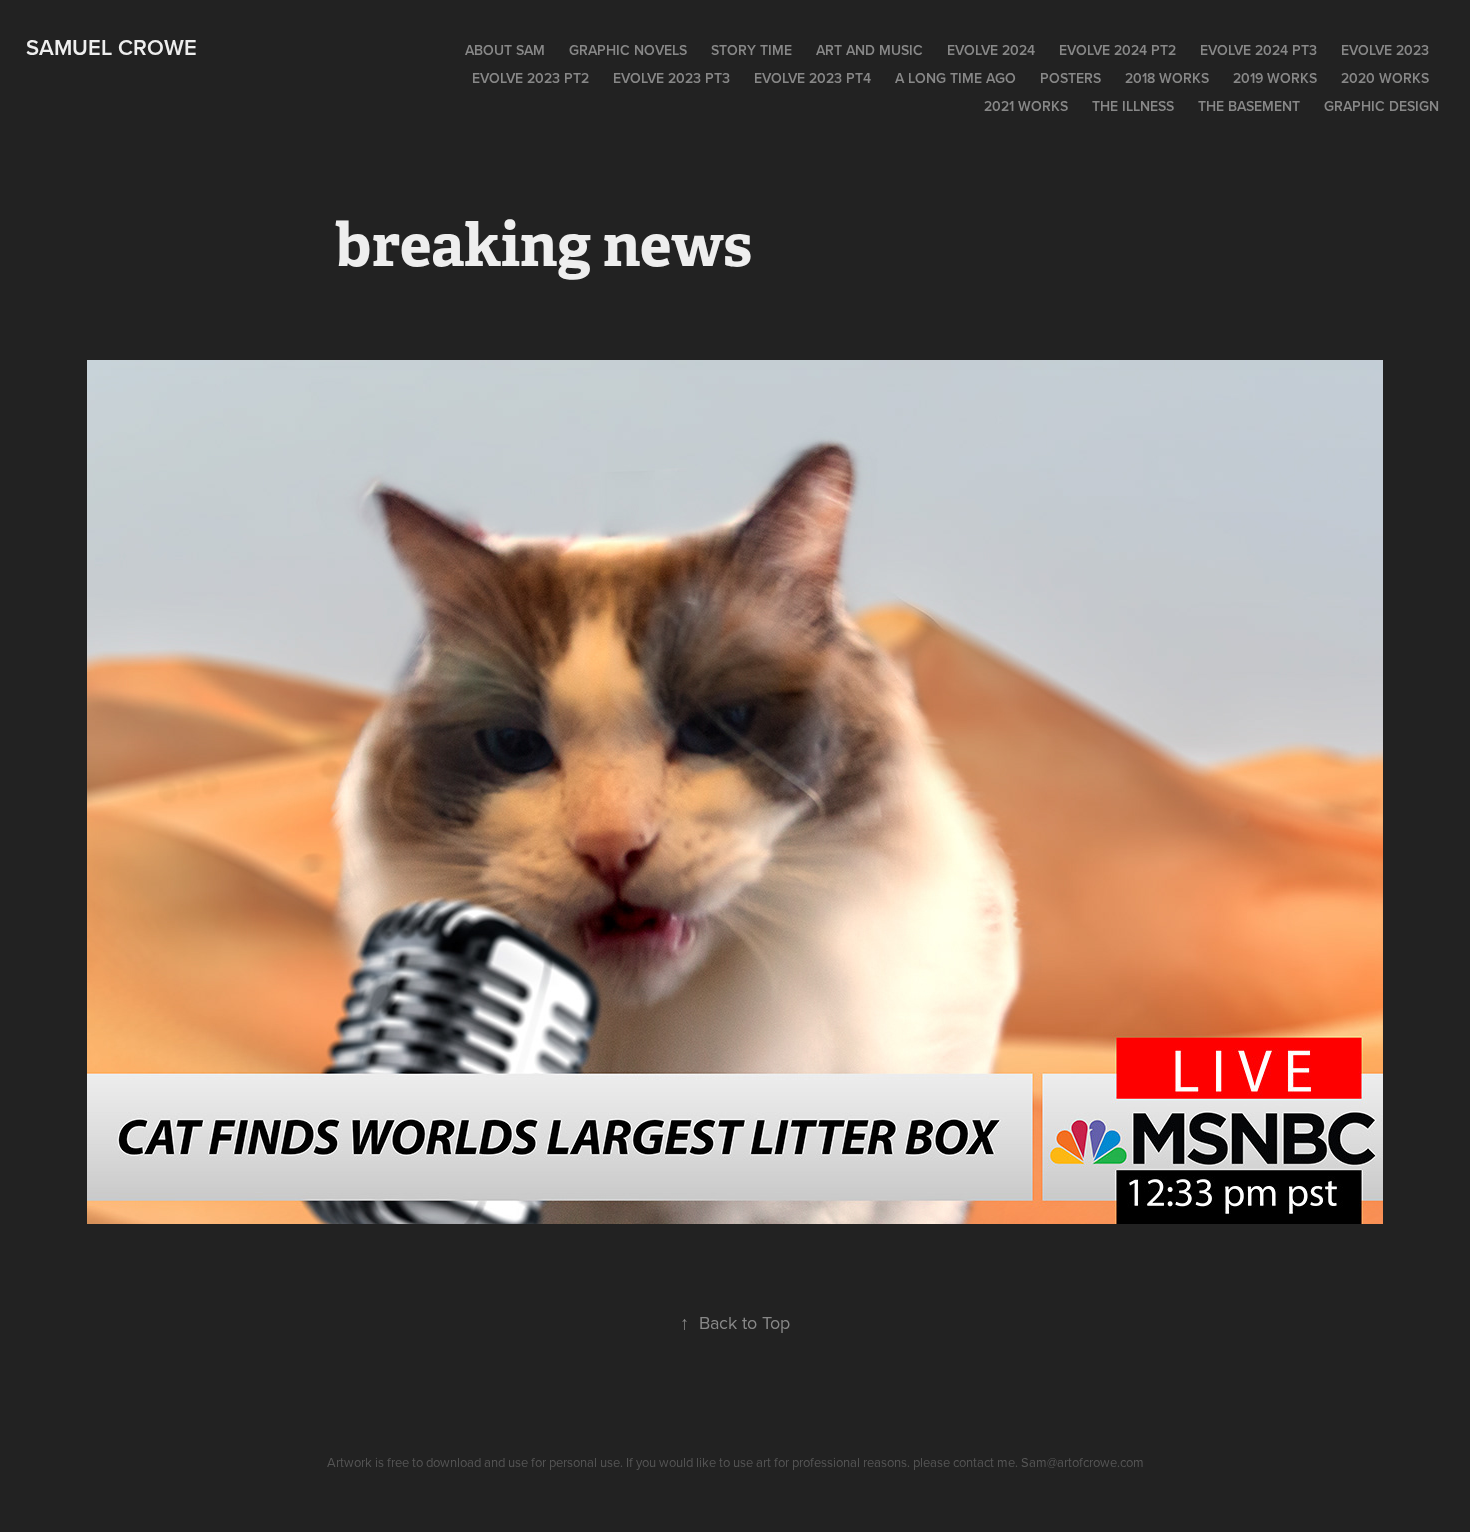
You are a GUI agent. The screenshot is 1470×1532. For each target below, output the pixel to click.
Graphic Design (1381, 106)
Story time (751, 50)
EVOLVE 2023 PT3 (671, 78)
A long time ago (955, 78)
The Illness (1133, 106)
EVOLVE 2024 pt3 (1258, 50)
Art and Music (869, 50)
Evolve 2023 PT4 (812, 78)
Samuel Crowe (111, 47)
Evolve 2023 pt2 (530, 78)
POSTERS (1070, 78)
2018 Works (1167, 78)
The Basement (1249, 106)
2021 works (1026, 106)
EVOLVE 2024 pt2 (1117, 50)
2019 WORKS (1275, 78)
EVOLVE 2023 (1385, 50)
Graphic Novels (628, 50)
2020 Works (1385, 78)
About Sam (505, 50)
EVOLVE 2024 (991, 50)
